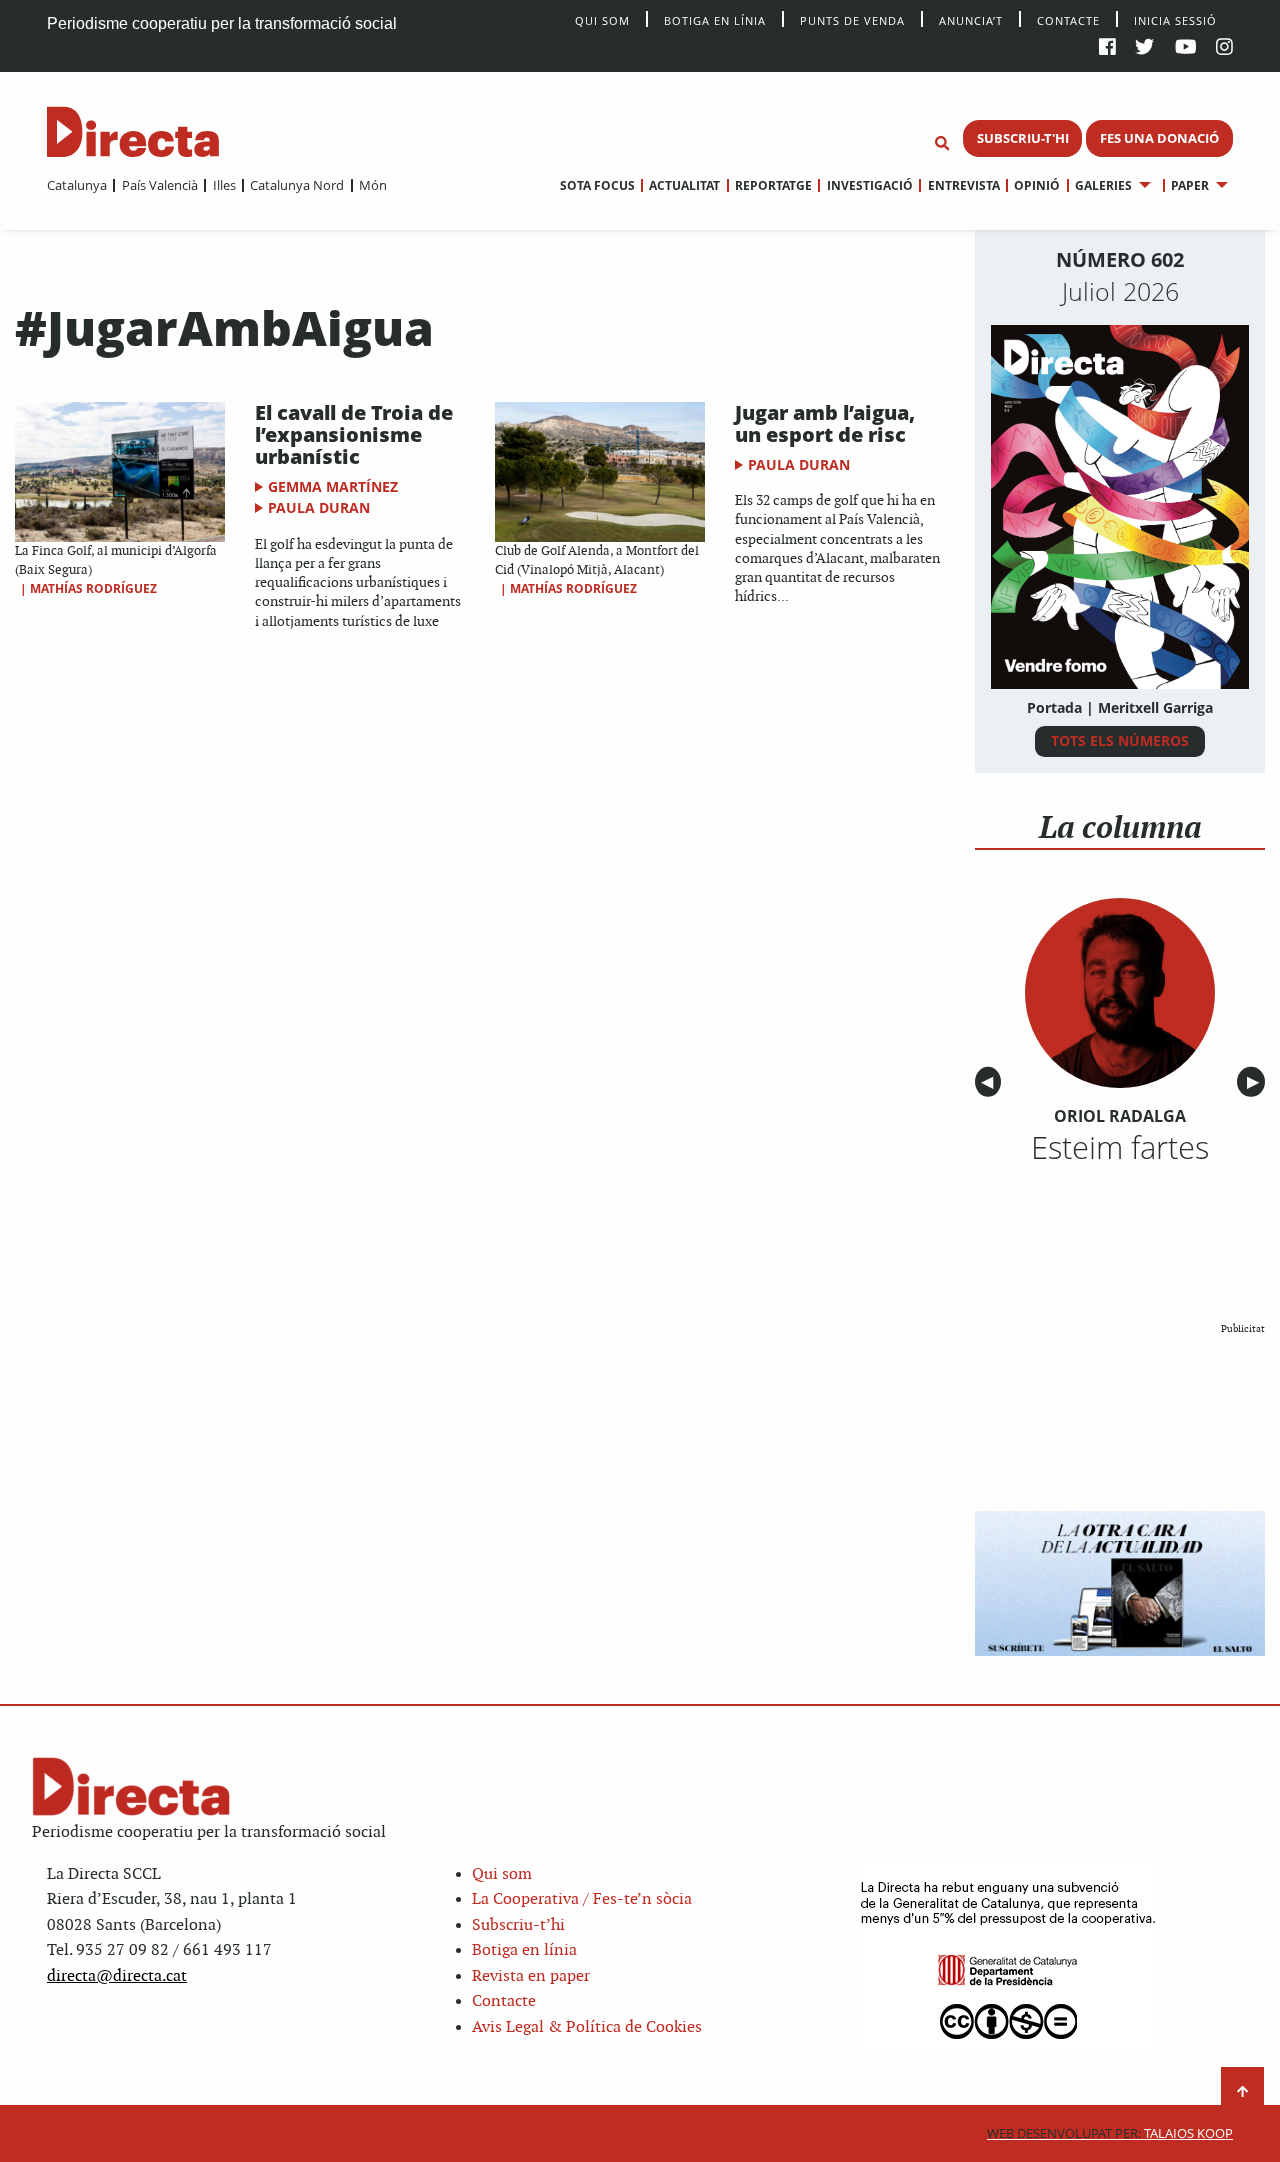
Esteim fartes (1120, 1147)
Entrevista (963, 185)
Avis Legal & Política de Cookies (587, 2027)
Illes (224, 185)
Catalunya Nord (297, 185)
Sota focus (597, 185)
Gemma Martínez (333, 486)
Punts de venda (852, 19)
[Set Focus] (942, 144)
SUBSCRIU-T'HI (1023, 138)
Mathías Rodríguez (93, 588)
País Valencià (159, 185)
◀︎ (991, 1082)
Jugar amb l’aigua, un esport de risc (825, 423)
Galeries (1103, 185)
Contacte (1068, 19)
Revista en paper (531, 1976)
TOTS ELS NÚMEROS (1120, 740)
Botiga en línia (715, 19)
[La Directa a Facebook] (1107, 48)
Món (373, 185)
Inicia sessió (1175, 19)
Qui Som (602, 20)
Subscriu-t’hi (518, 1925)
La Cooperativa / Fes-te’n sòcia (582, 1899)
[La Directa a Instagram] (1224, 48)
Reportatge (773, 185)
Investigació (869, 185)
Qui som (502, 1874)
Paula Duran (319, 507)
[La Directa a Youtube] (1186, 48)
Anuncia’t (971, 19)
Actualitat (684, 185)
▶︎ (1256, 1082)
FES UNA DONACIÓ (1159, 138)
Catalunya (77, 185)
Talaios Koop (1110, 2133)
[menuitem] (77, 185)
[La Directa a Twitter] (1144, 48)
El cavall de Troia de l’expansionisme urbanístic (354, 434)
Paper (1190, 185)
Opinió (1037, 185)
